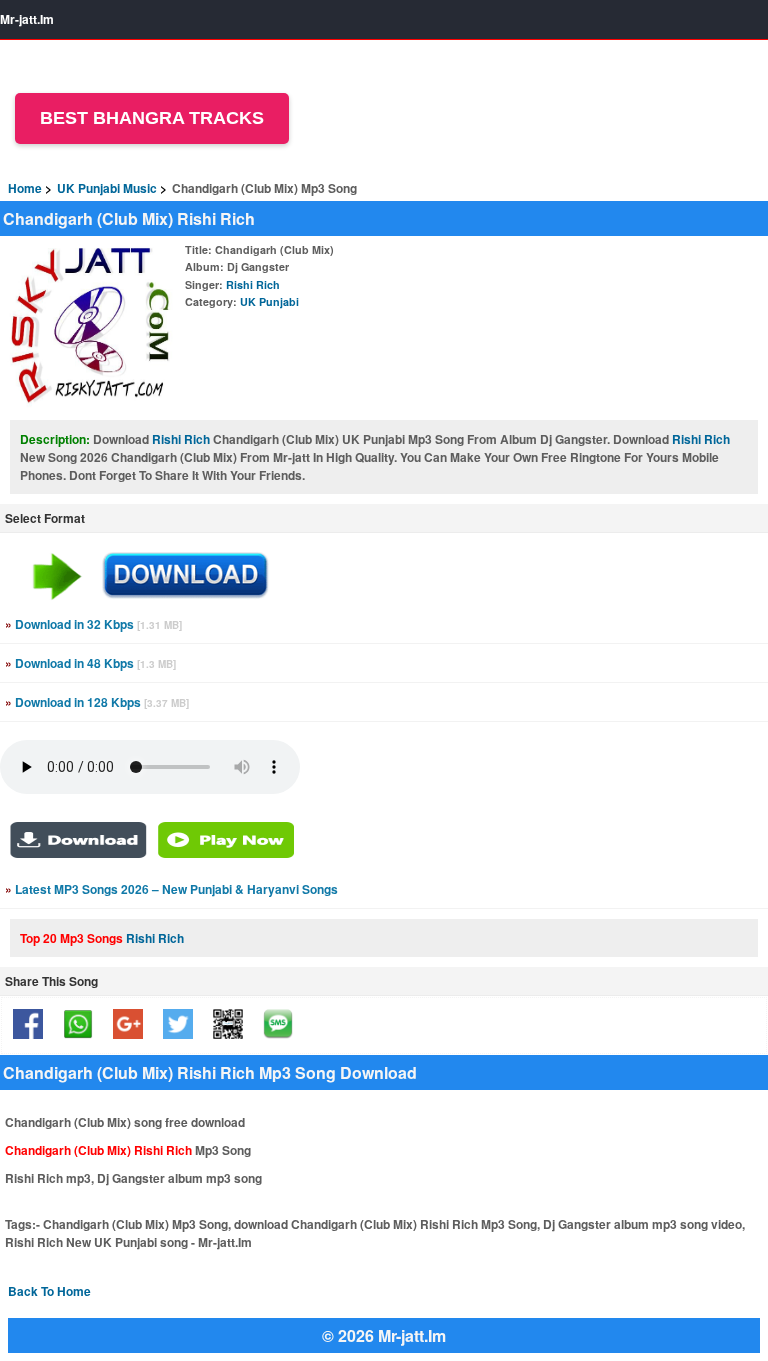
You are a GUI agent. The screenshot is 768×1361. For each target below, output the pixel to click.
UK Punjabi (269, 301)
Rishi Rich (253, 284)
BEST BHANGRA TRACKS (152, 118)
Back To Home (49, 1291)
